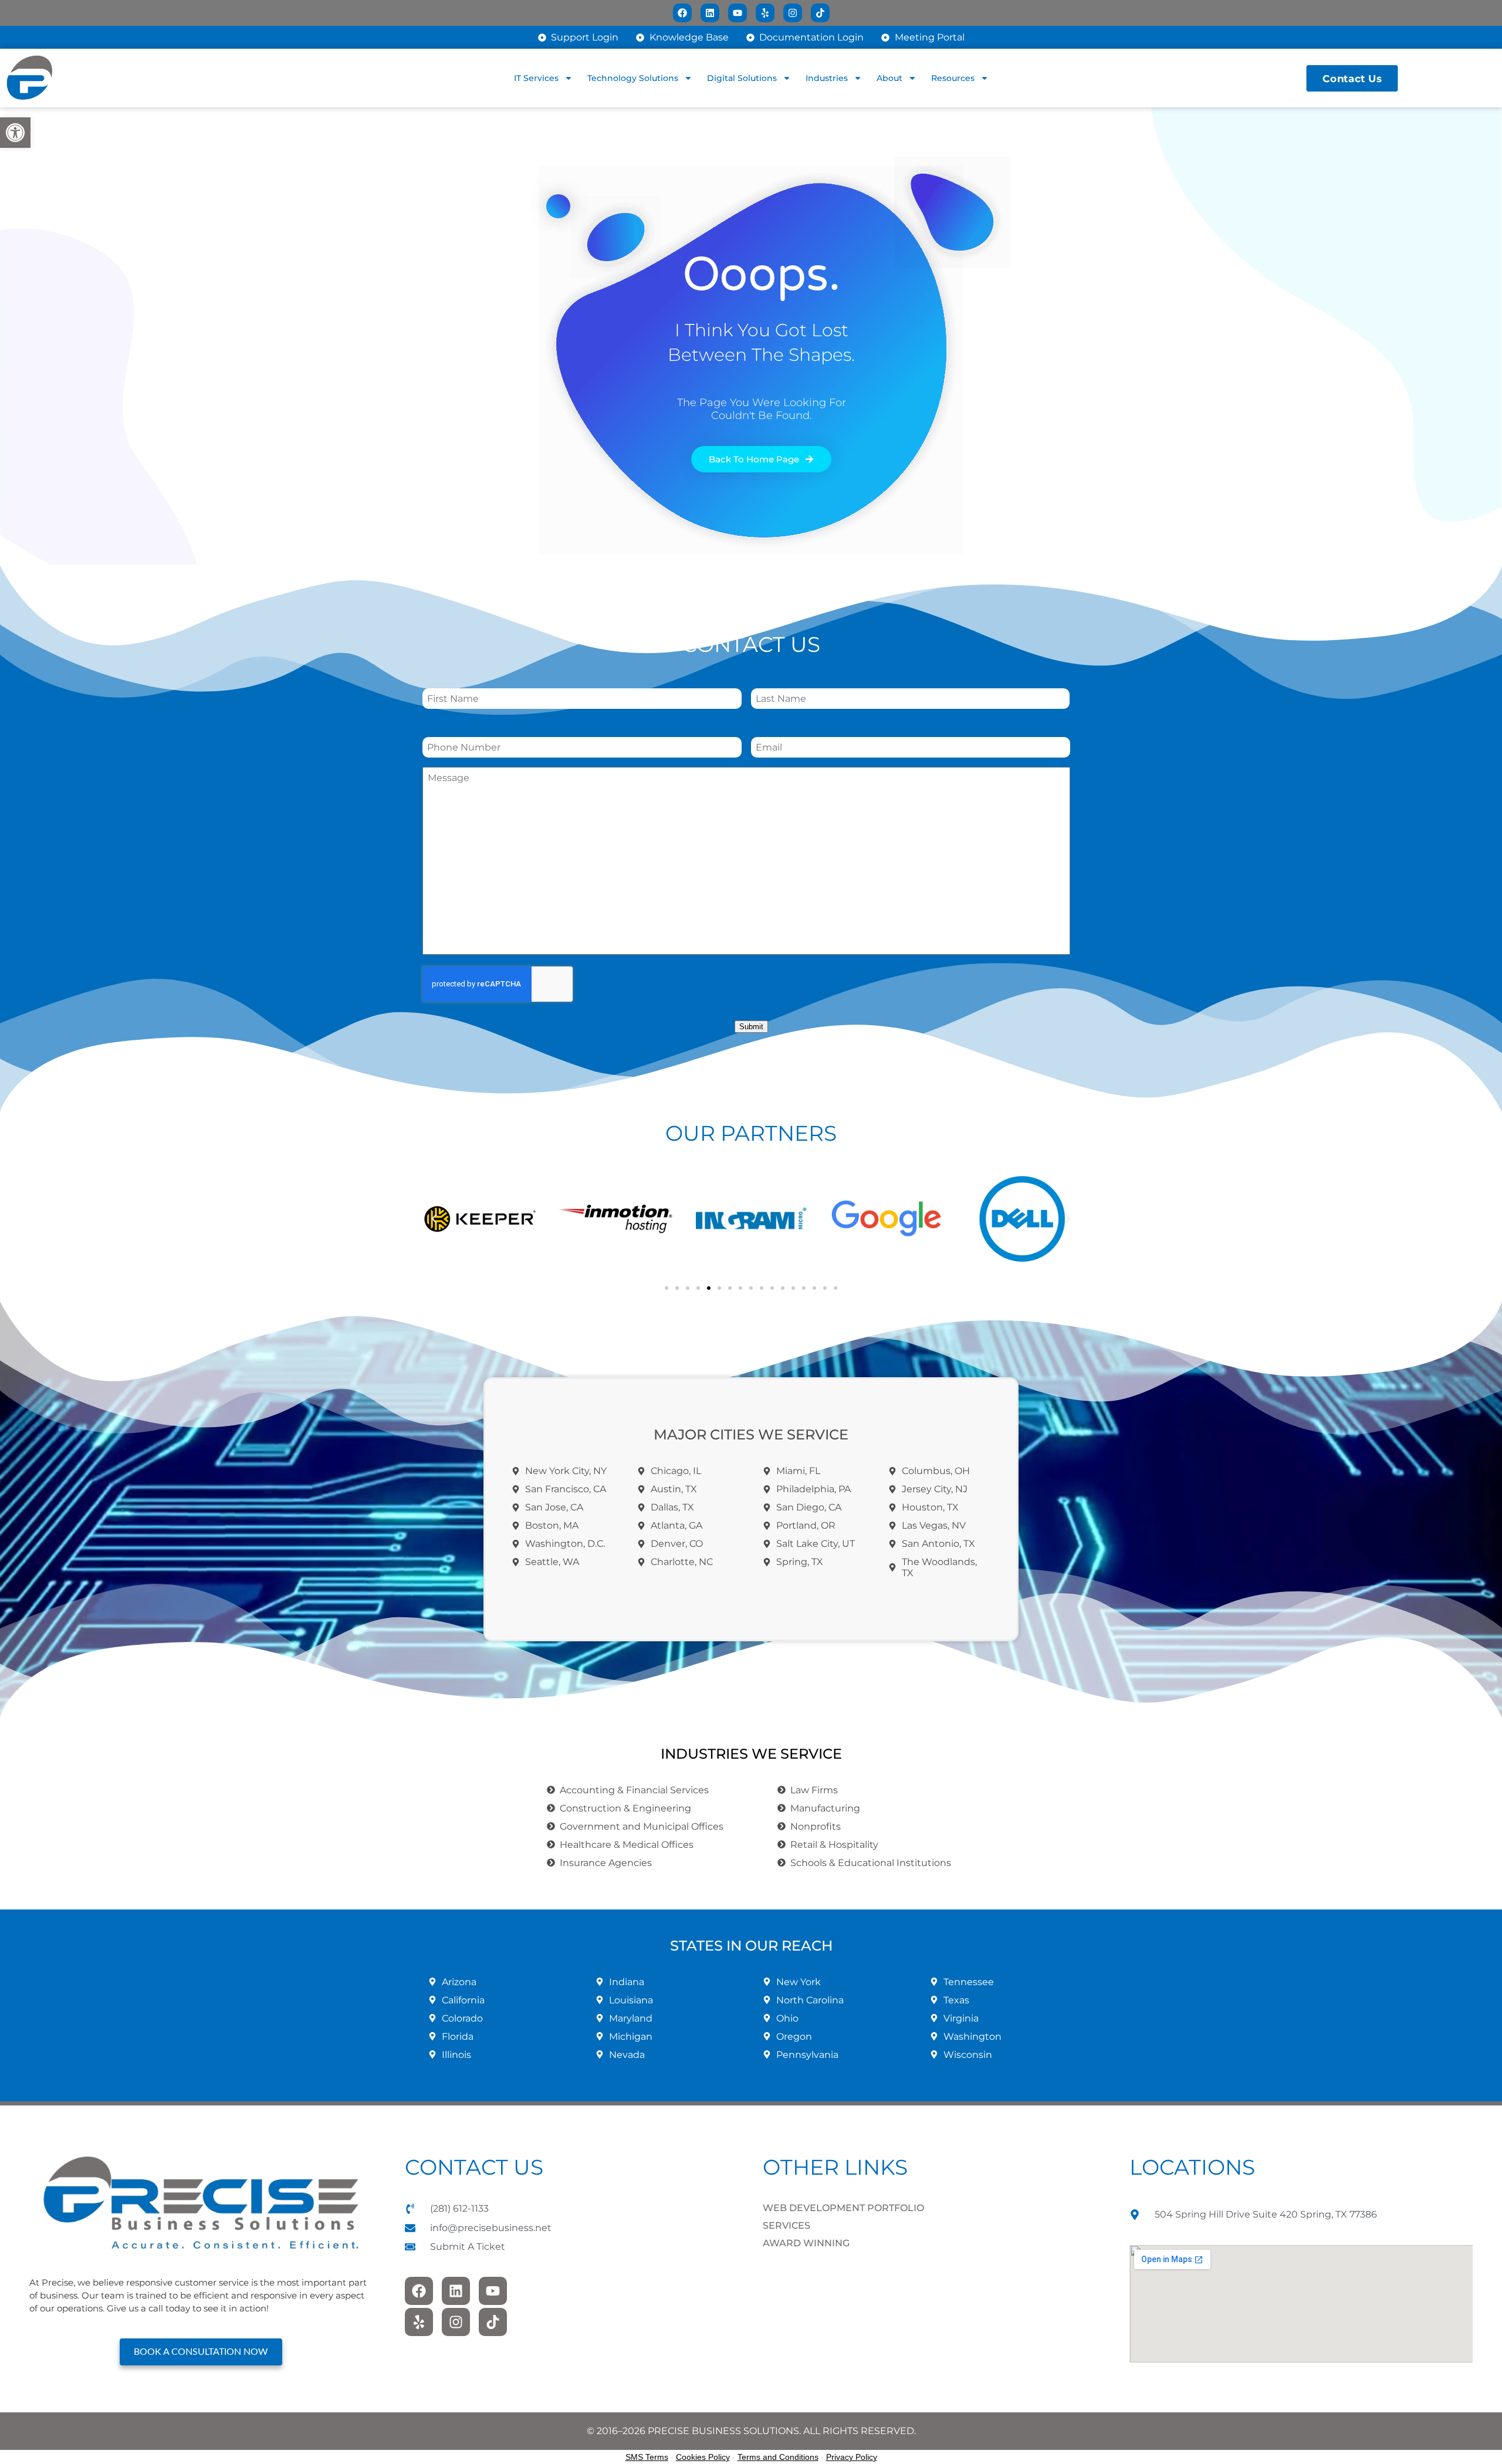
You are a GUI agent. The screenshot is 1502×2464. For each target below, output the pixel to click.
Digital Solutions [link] (742, 78)
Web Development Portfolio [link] (843, 2208)
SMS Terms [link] (647, 2457)
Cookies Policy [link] (703, 2457)
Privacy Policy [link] (852, 2457)
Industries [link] (827, 78)
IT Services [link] (536, 78)
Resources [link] (953, 78)
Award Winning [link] (806, 2243)
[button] (434, 1219)
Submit (751, 1027)
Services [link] (786, 2225)
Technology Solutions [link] (633, 78)
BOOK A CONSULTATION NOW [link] (201, 2352)
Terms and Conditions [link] (778, 2457)
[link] (15, 133)
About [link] (889, 78)
